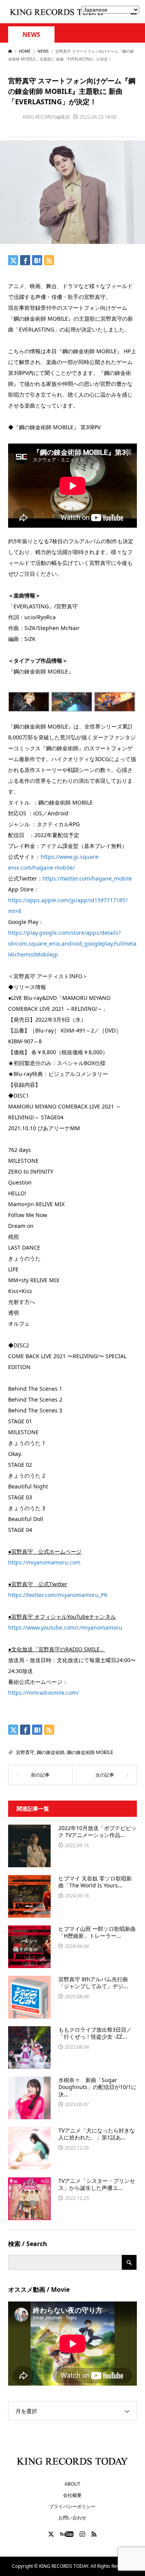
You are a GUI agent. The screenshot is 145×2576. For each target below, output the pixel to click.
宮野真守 (25, 1752)
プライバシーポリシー (72, 2506)
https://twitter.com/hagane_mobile (87, 878)
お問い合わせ (72, 2518)
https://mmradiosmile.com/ (43, 1693)
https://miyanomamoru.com (44, 1562)
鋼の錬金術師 (51, 1752)
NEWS (31, 35)
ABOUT (72, 2484)
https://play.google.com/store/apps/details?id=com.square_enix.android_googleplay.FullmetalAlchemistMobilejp (72, 944)
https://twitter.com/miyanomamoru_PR (58, 1595)
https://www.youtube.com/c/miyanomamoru (65, 1627)
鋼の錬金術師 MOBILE (90, 1752)
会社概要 (72, 2495)
